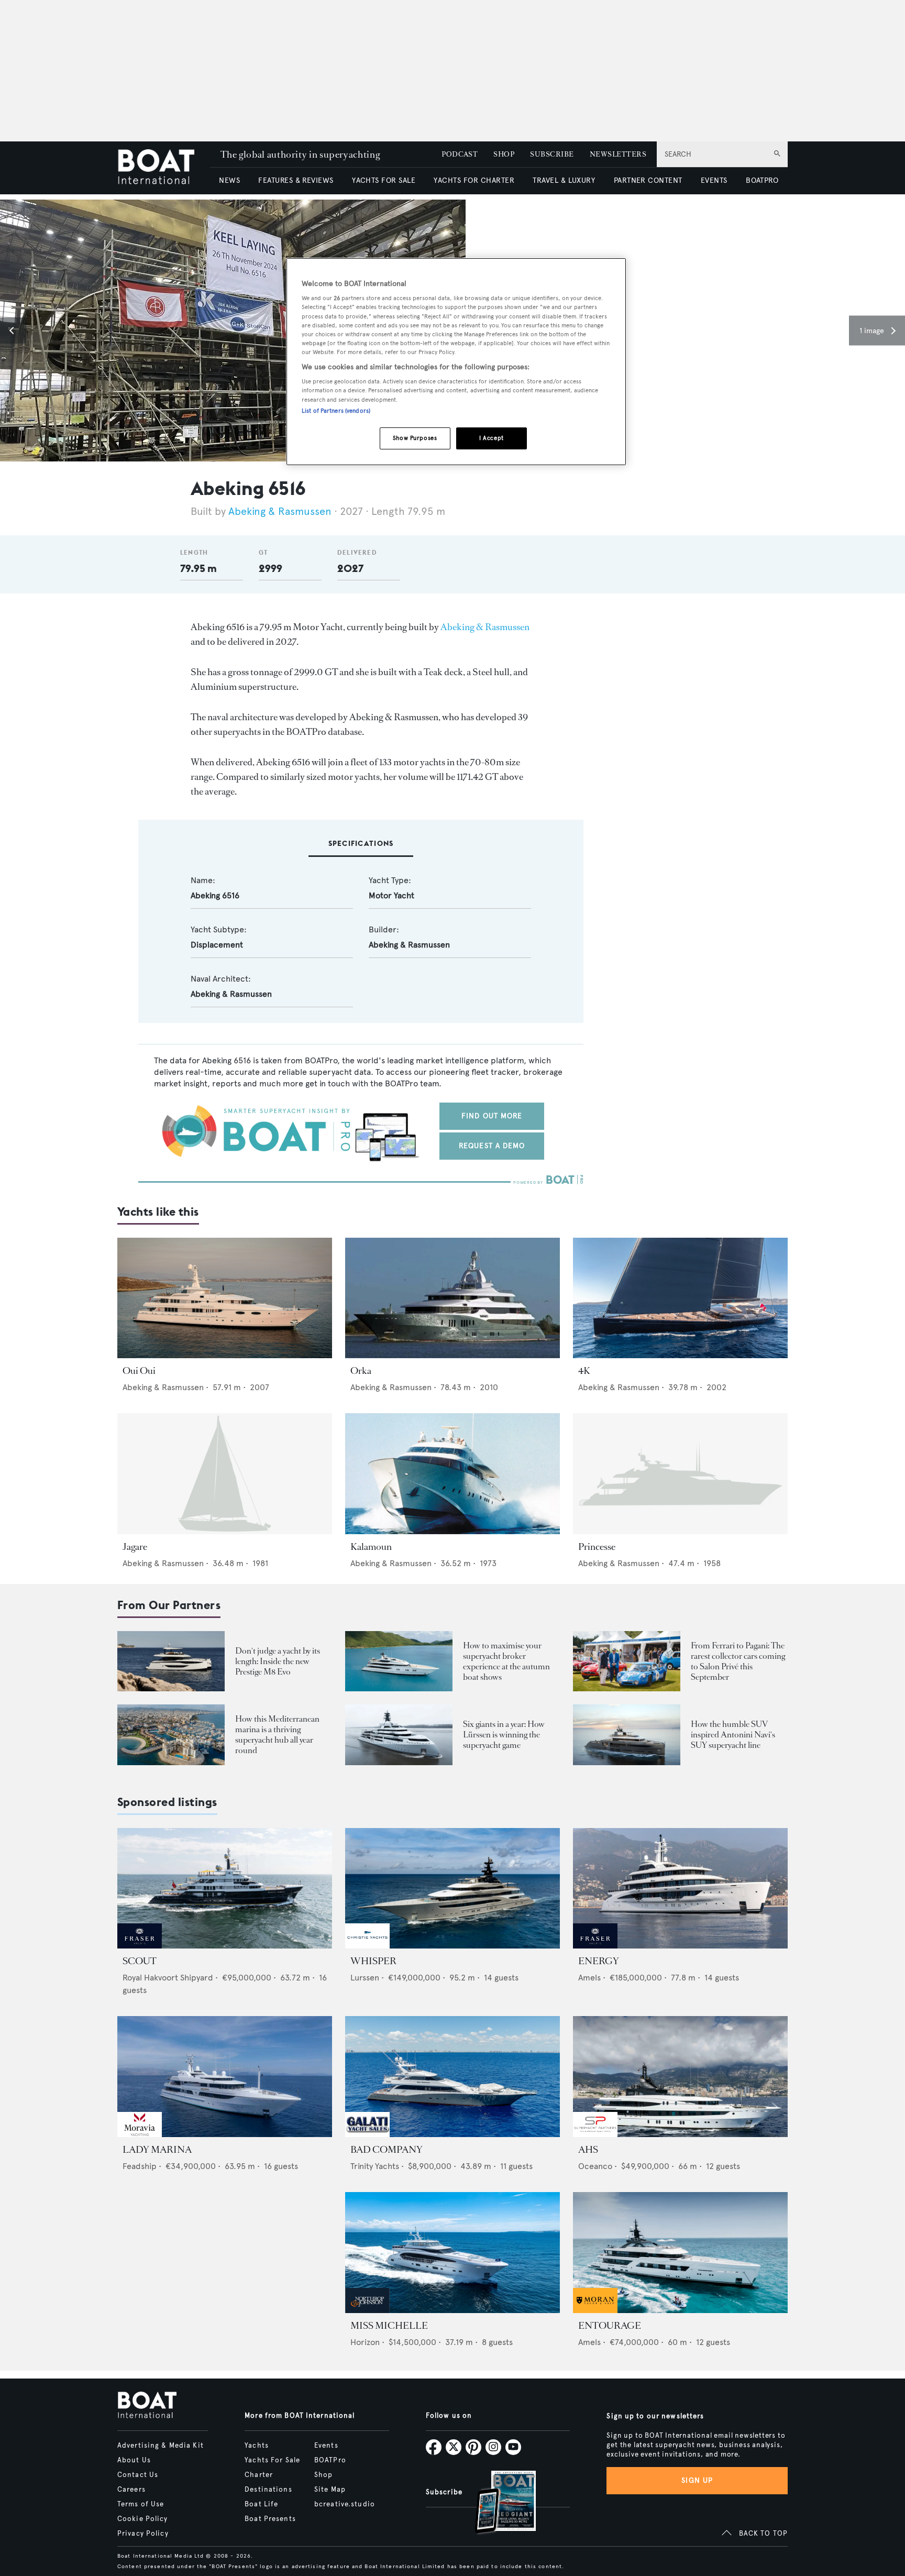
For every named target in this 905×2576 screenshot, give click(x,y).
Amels (589, 1978)
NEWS (229, 180)
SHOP (504, 154)
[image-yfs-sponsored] (140, 1946)
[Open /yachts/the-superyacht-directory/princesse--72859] (680, 1474)
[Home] (164, 168)
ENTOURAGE (610, 2326)
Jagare (135, 1547)
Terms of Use (141, 2504)
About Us (134, 2460)
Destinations (268, 2490)
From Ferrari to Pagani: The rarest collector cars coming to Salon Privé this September (738, 1661)
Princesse (597, 1547)
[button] (13, 331)
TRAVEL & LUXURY (564, 180)
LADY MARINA (157, 2150)
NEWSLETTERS (618, 154)
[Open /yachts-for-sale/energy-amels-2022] (680, 1889)
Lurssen (365, 1978)
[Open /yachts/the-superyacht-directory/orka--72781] (452, 1298)
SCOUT (140, 1961)
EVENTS (714, 180)
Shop (323, 2475)
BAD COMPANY (387, 2150)
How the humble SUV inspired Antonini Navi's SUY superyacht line (733, 1735)
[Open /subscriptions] (496, 2503)
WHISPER (373, 1961)
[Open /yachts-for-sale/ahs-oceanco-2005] (680, 2077)
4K (584, 1371)
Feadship (140, 2166)
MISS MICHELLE (389, 2326)
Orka (361, 1371)
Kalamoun (371, 1547)
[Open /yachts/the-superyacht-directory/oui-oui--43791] (225, 1298)
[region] (456, 362)
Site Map (330, 2490)
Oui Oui (139, 1371)
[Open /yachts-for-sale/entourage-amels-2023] (680, 2253)
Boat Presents (270, 2519)
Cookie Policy (143, 2519)
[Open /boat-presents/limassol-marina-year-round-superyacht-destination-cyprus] (171, 1735)
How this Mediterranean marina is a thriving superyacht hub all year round (277, 1735)
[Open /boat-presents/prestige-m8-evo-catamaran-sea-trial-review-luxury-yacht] (171, 1661)
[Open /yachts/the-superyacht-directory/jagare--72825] (225, 1474)
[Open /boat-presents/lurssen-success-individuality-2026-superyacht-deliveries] (399, 1735)
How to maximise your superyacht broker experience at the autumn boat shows (506, 1661)
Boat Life (261, 2504)
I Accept (492, 438)
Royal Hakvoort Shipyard (168, 1978)
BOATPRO (762, 180)
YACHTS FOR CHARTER (474, 180)
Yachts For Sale (272, 2460)
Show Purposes (415, 438)
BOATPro (330, 2460)
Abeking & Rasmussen (280, 511)
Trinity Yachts (375, 2166)
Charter (259, 2475)
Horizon (365, 2342)
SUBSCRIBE (552, 154)
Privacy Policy (143, 2534)
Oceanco (595, 2166)
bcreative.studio (345, 2504)
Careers (131, 2490)
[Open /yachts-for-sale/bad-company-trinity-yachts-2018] (452, 2077)
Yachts (257, 2446)
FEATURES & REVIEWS (296, 180)
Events (326, 2446)
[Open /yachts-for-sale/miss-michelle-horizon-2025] (452, 2253)
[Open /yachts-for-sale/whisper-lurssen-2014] (452, 1889)
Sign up (697, 2480)
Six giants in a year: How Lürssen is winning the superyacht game (504, 1735)
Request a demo (492, 1146)
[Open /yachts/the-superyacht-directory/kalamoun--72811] (452, 1474)
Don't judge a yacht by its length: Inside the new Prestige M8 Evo (278, 1661)
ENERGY (599, 1961)
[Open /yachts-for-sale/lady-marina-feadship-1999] (225, 2077)
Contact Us (138, 2475)
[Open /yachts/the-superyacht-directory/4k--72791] (680, 1298)
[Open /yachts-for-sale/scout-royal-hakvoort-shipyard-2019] (225, 1889)
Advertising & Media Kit (161, 2446)
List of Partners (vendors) (336, 411)
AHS (588, 2150)
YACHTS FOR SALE (384, 180)
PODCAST (460, 154)
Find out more (492, 1116)
